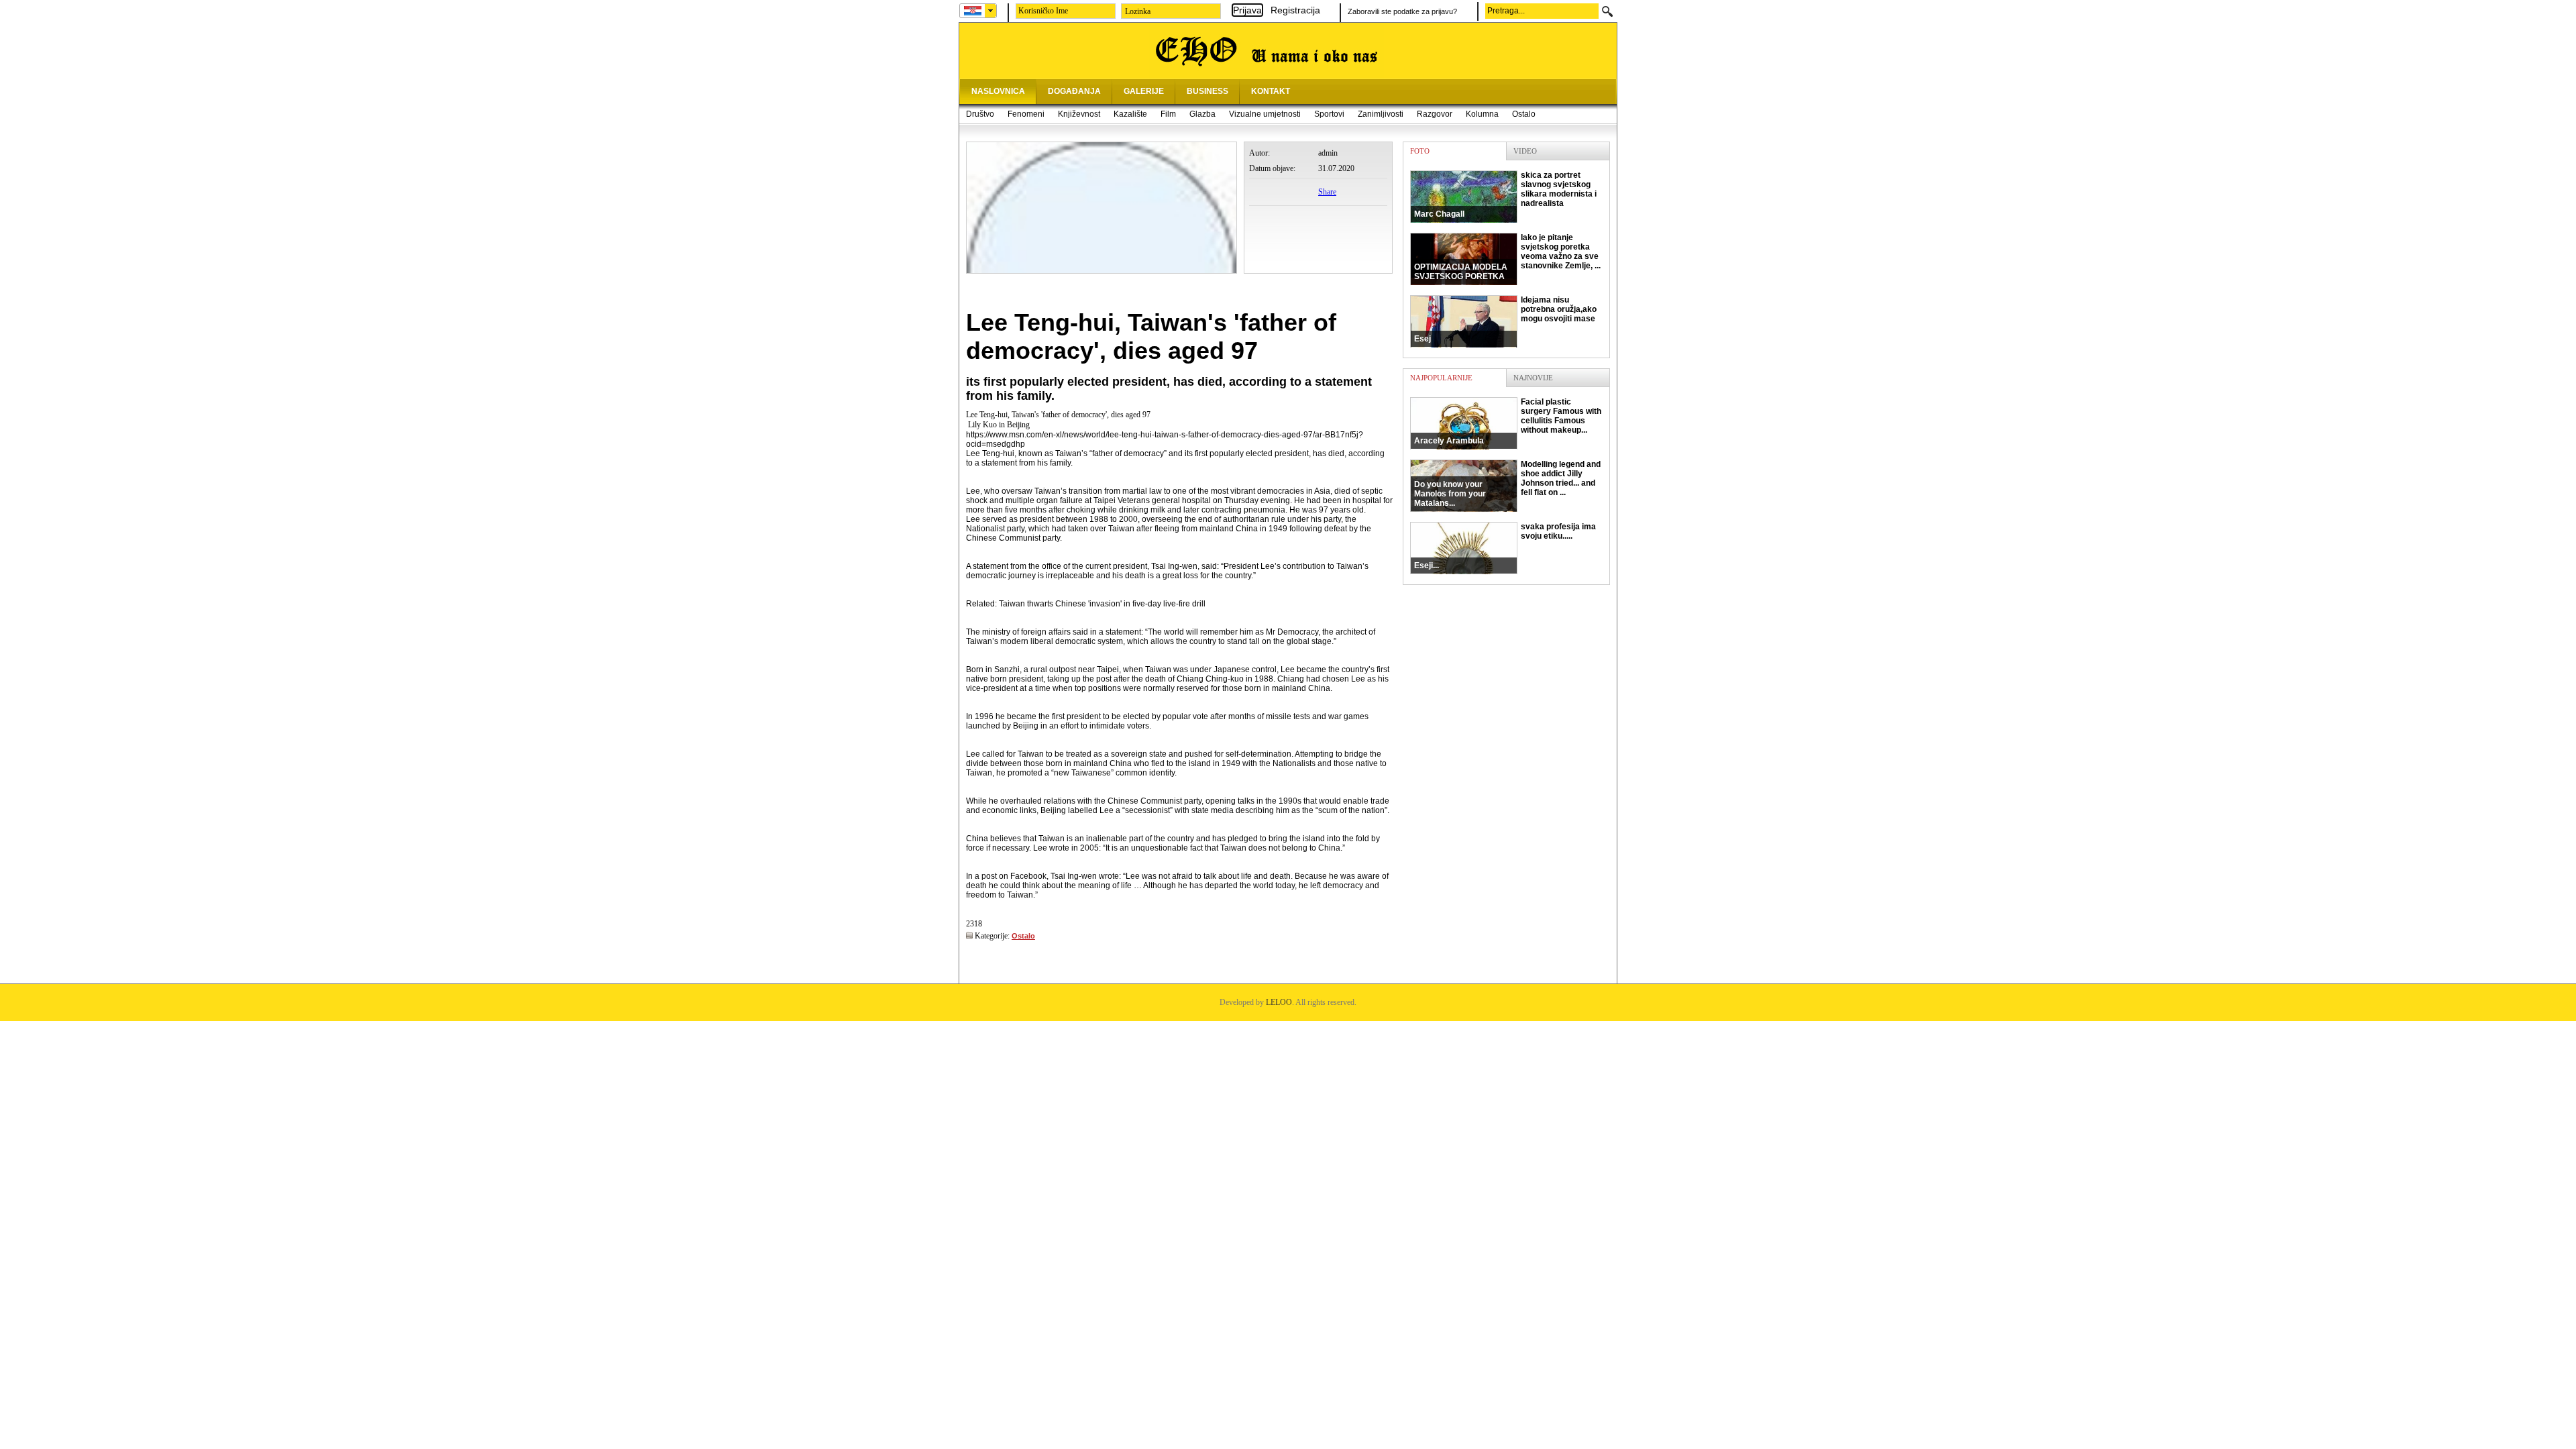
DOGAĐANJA (1074, 91)
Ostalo (1524, 114)
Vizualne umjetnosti (1265, 114)
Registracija (1295, 10)
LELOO (1279, 1002)
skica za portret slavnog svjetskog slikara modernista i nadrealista (1505, 195)
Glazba (1202, 114)
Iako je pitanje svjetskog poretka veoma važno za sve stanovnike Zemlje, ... (1507, 257)
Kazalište (1130, 114)
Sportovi (1329, 114)
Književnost (1079, 114)
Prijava (1247, 10)
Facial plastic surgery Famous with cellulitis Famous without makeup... (1508, 421)
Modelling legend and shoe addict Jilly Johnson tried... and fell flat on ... (1507, 484)
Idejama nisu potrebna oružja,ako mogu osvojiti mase (1505, 319)
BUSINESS (1207, 91)
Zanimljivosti (1381, 114)
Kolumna (1482, 114)
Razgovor (1435, 114)
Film (1168, 114)
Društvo (980, 114)
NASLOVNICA (998, 91)
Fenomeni (1026, 114)
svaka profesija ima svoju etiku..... (1505, 546)
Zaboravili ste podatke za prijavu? (1402, 11)
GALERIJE (1144, 91)
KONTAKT (1271, 91)
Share (1327, 192)
